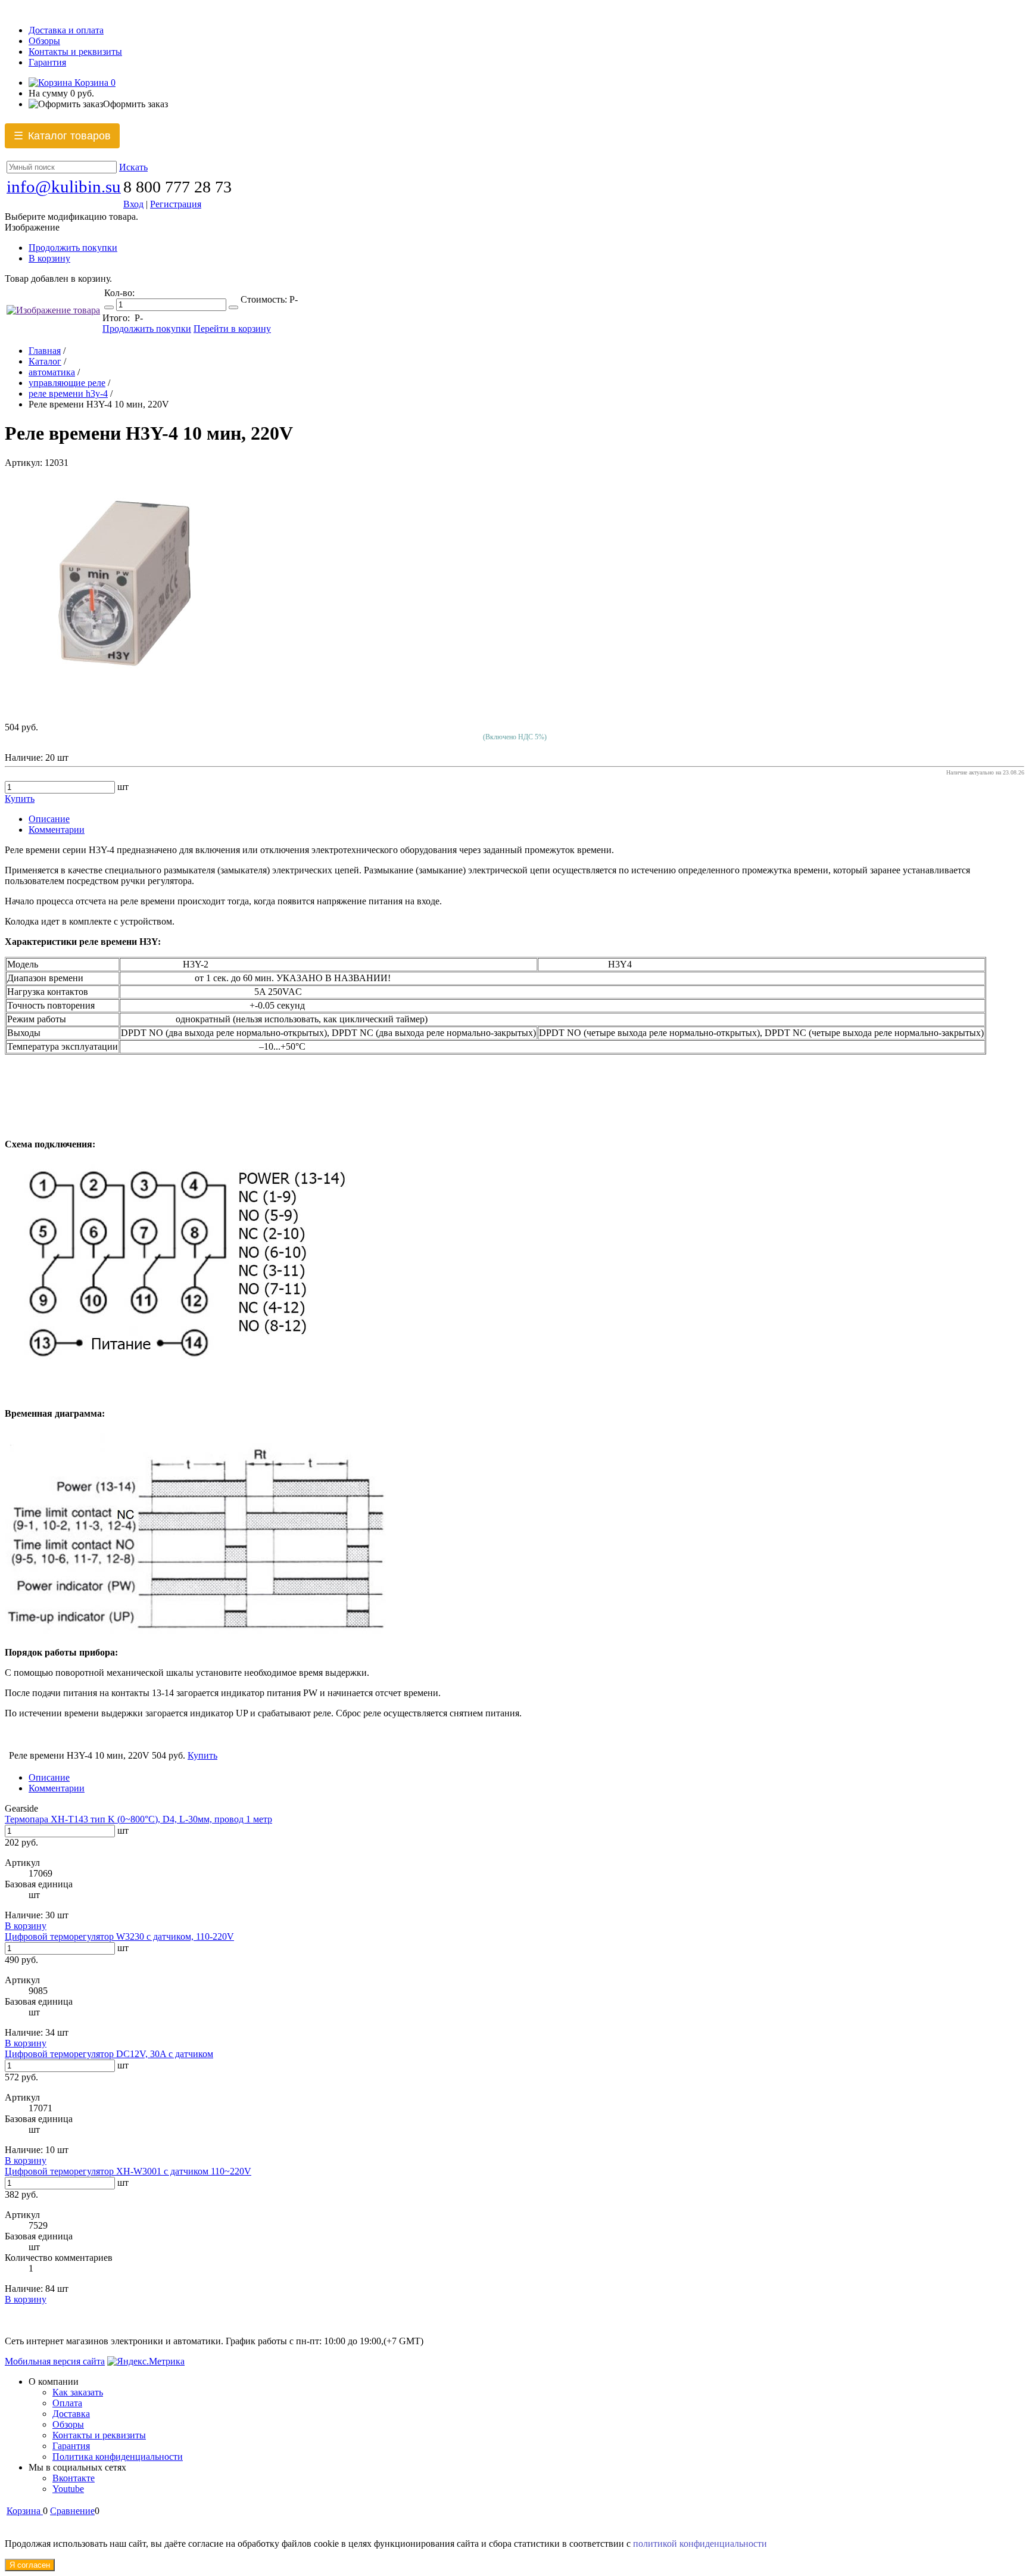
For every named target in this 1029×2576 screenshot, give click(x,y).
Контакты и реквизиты (75, 52)
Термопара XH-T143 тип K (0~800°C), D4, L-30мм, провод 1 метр (138, 1819)
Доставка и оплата (66, 30)
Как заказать (78, 2392)
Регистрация (176, 204)
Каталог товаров (62, 136)
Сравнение (72, 2511)
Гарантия (47, 62)
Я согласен (30, 2565)
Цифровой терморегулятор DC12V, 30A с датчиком (109, 2054)
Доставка (71, 2414)
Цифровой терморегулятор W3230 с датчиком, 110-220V (119, 1936)
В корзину (49, 258)
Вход (133, 204)
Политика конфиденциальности (118, 2457)
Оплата (67, 2403)
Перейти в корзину (232, 329)
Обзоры (44, 41)
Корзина (94, 83)
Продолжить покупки (73, 248)
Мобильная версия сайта (55, 2361)
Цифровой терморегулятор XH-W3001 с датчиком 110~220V (128, 2171)
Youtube (68, 2489)
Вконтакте (74, 2478)
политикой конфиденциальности (700, 2544)
